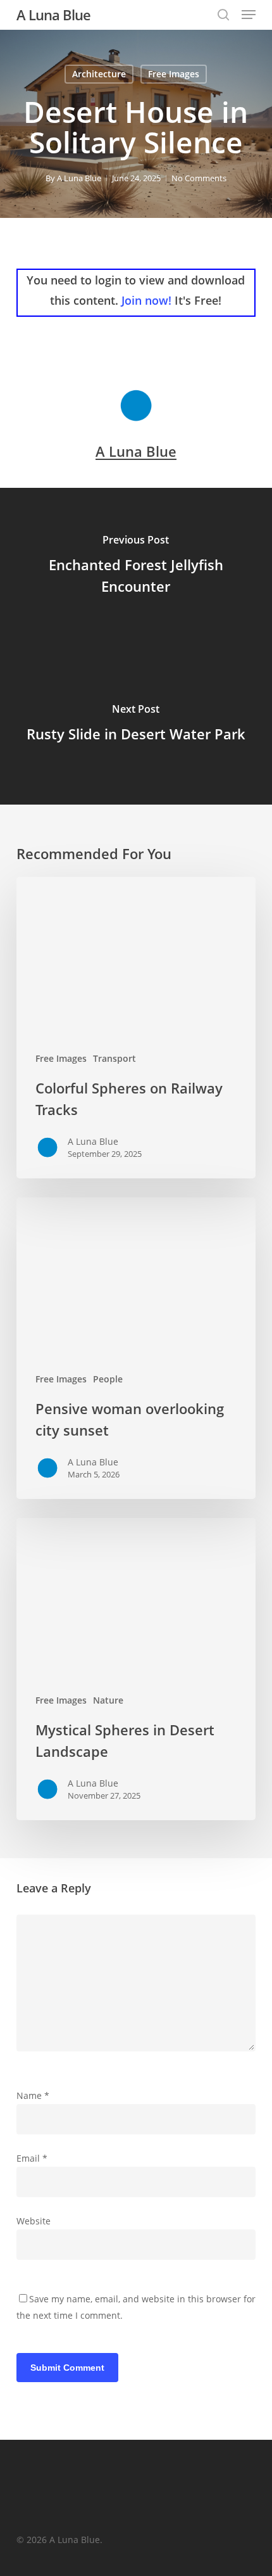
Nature (108, 1700)
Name (33, 2095)
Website (34, 2221)
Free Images (174, 74)
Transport (114, 1058)
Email (32, 2158)
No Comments (199, 178)
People (108, 1379)
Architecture (99, 74)
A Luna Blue (53, 15)
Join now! (146, 300)
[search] (223, 15)
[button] (249, 15)
